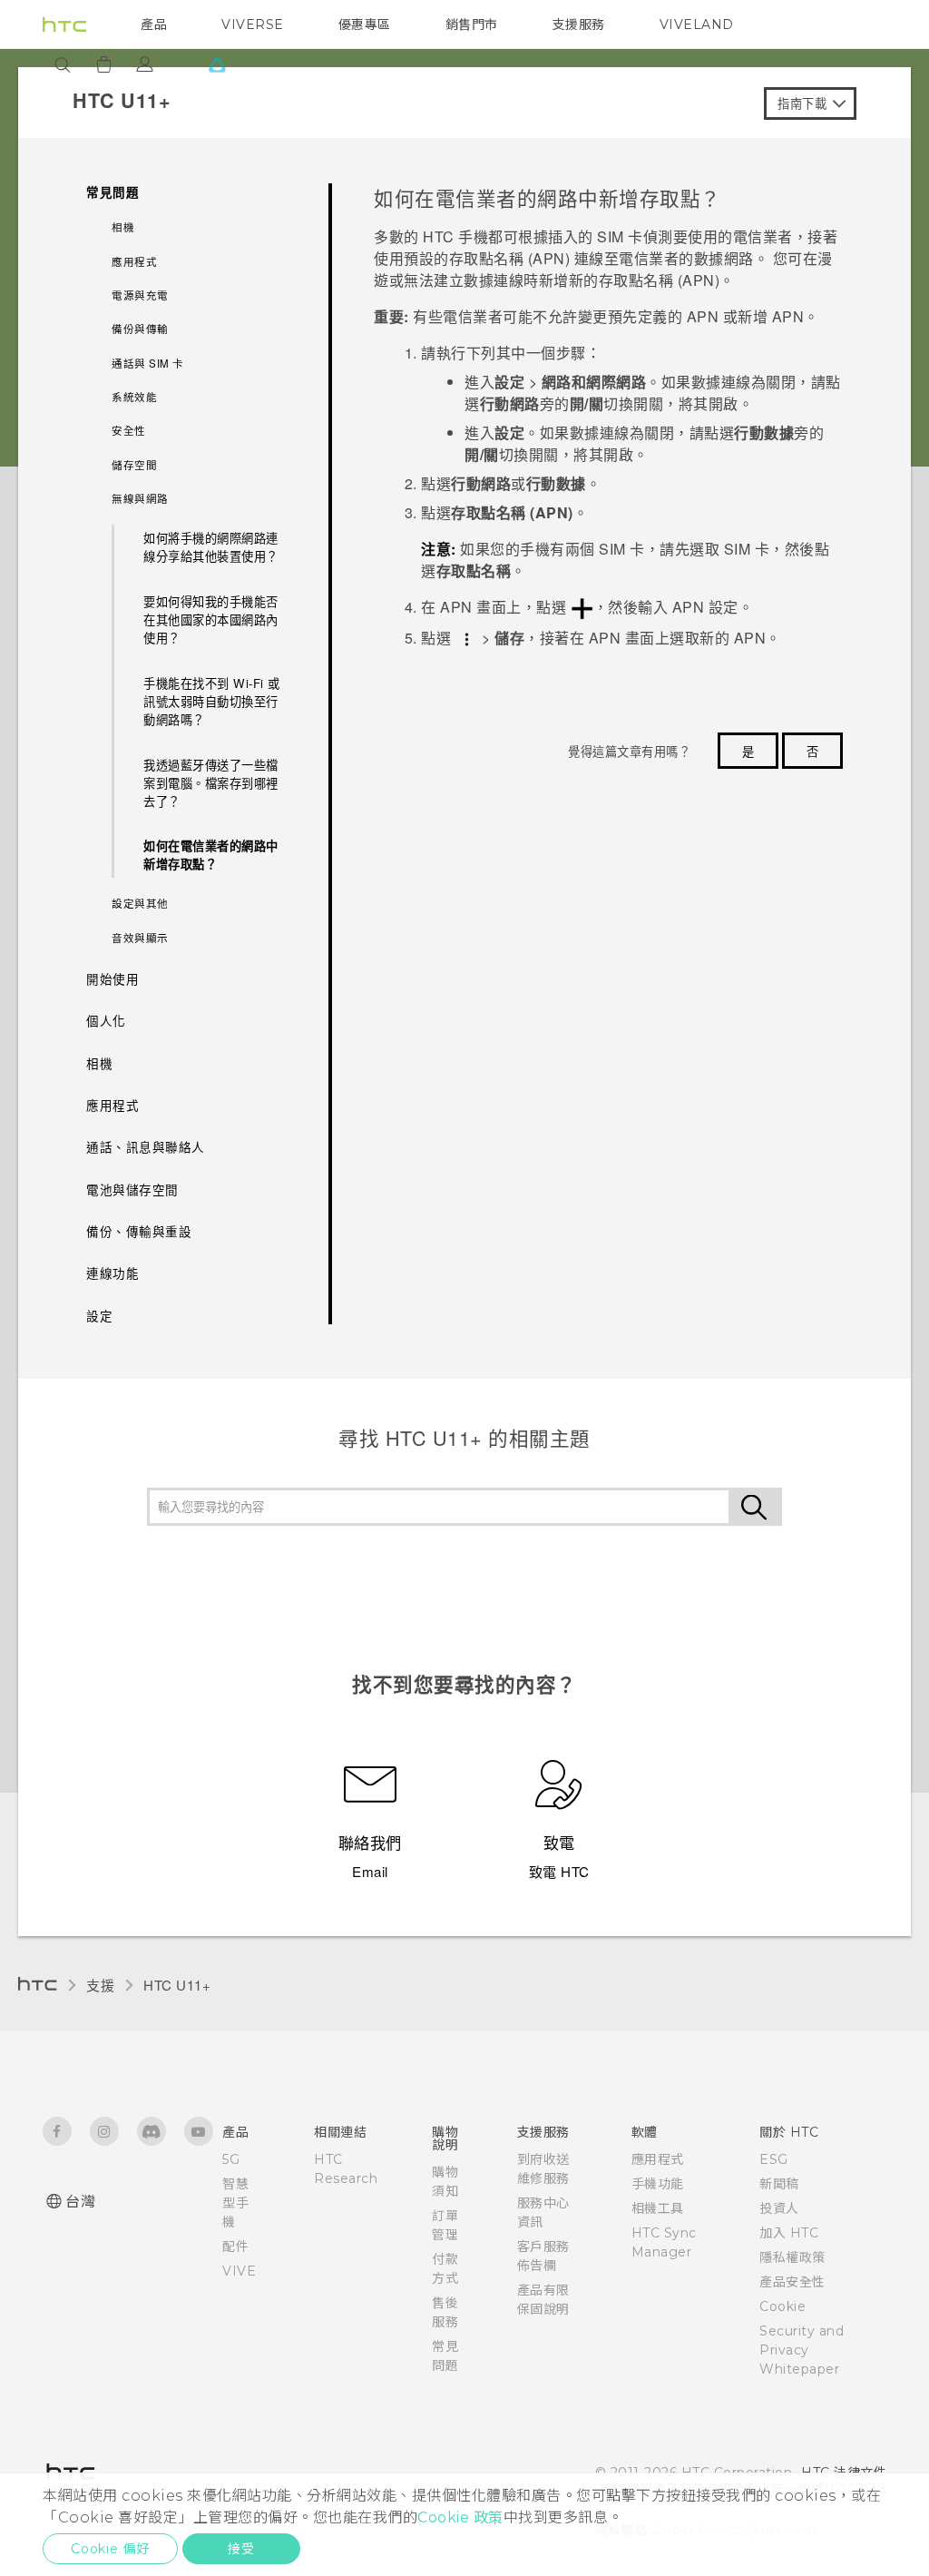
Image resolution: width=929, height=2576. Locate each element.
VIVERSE (253, 25)
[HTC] (64, 25)
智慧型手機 (235, 2203)
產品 (154, 25)
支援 (100, 1985)
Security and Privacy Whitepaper (802, 2350)
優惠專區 (365, 25)
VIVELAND (697, 25)
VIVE (239, 2271)
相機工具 (658, 2208)
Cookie (782, 2306)
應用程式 (658, 2159)
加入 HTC (789, 2233)
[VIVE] (217, 64)
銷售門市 (472, 25)
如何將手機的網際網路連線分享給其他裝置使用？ (211, 547)
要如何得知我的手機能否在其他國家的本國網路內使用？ (211, 619)
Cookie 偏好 (110, 2549)
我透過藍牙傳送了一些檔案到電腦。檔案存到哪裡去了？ (211, 783)
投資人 (779, 2208)
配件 (235, 2247)
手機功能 (658, 2184)
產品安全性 (792, 2282)
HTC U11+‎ (177, 1985)
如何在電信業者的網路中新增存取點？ (211, 855)
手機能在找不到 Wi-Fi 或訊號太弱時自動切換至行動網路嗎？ (212, 701)
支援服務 (579, 25)
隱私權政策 (792, 2257)
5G (231, 2159)
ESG (774, 2159)
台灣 (80, 2202)
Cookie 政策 (460, 2517)
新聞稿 (779, 2184)
